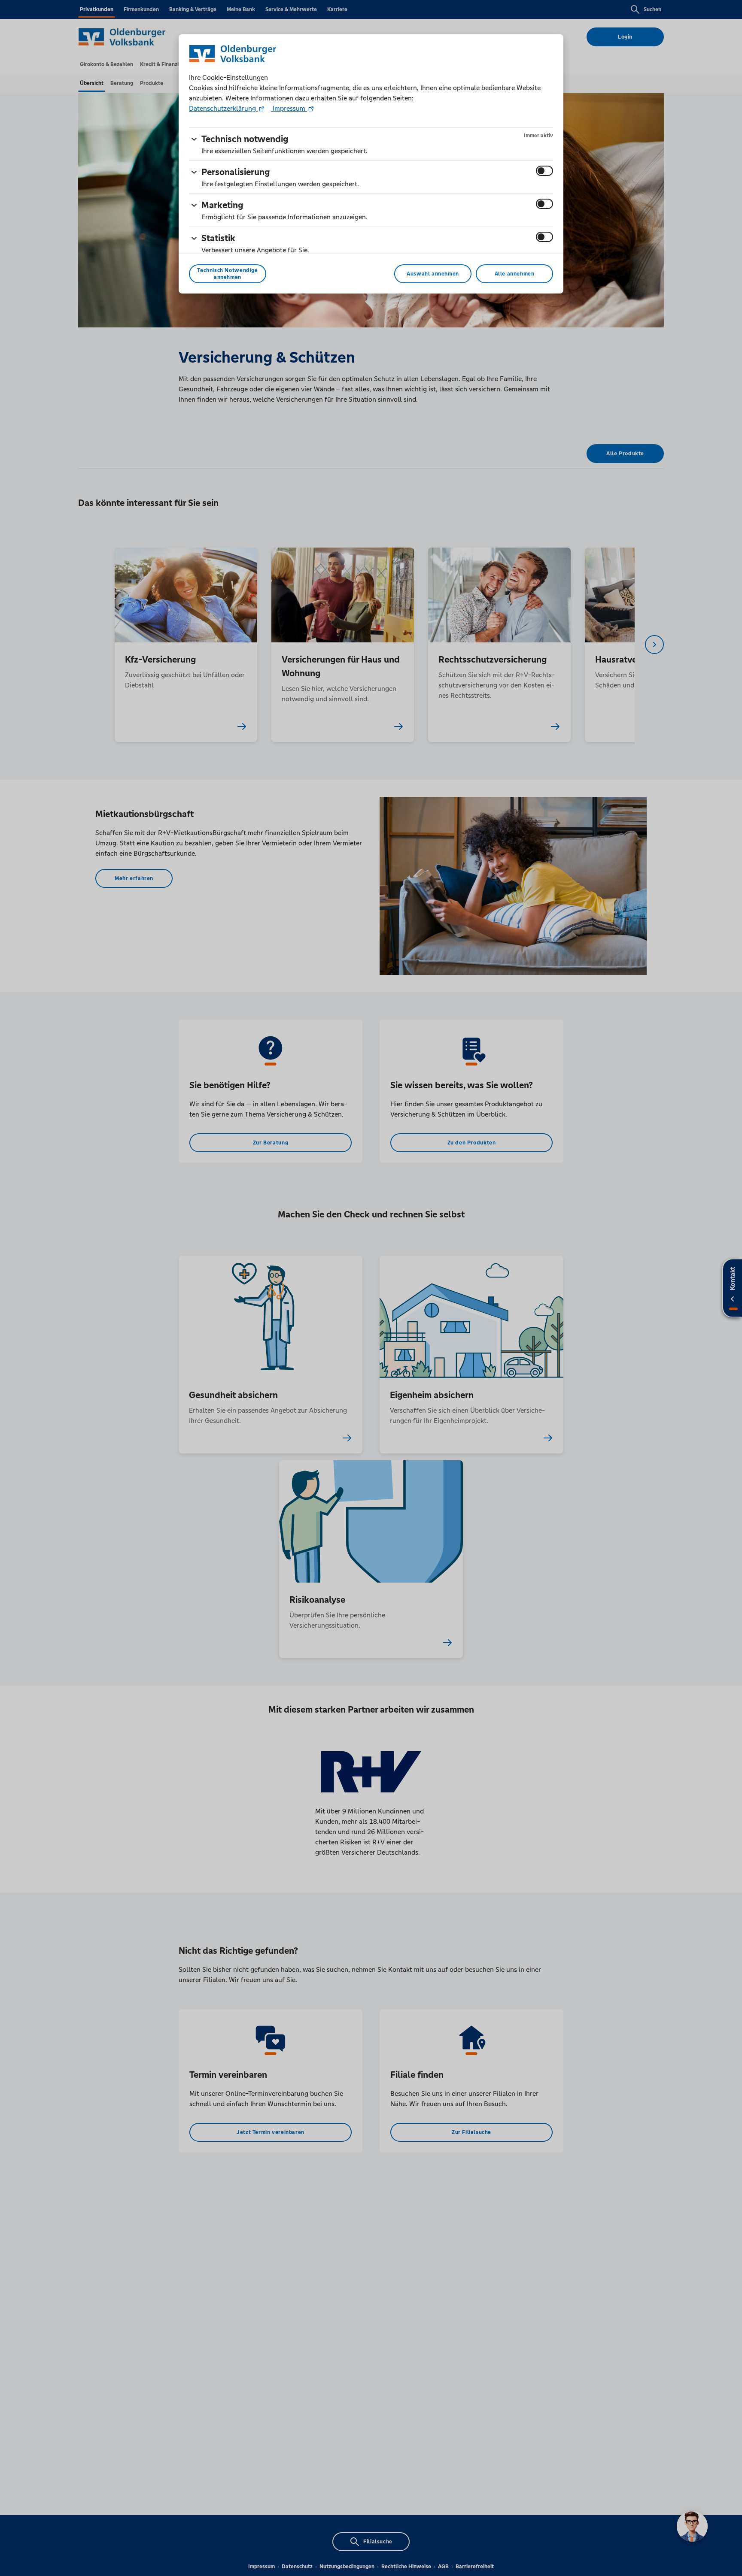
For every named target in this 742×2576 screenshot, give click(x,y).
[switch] (544, 171)
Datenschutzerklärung (223, 108)
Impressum (289, 108)
